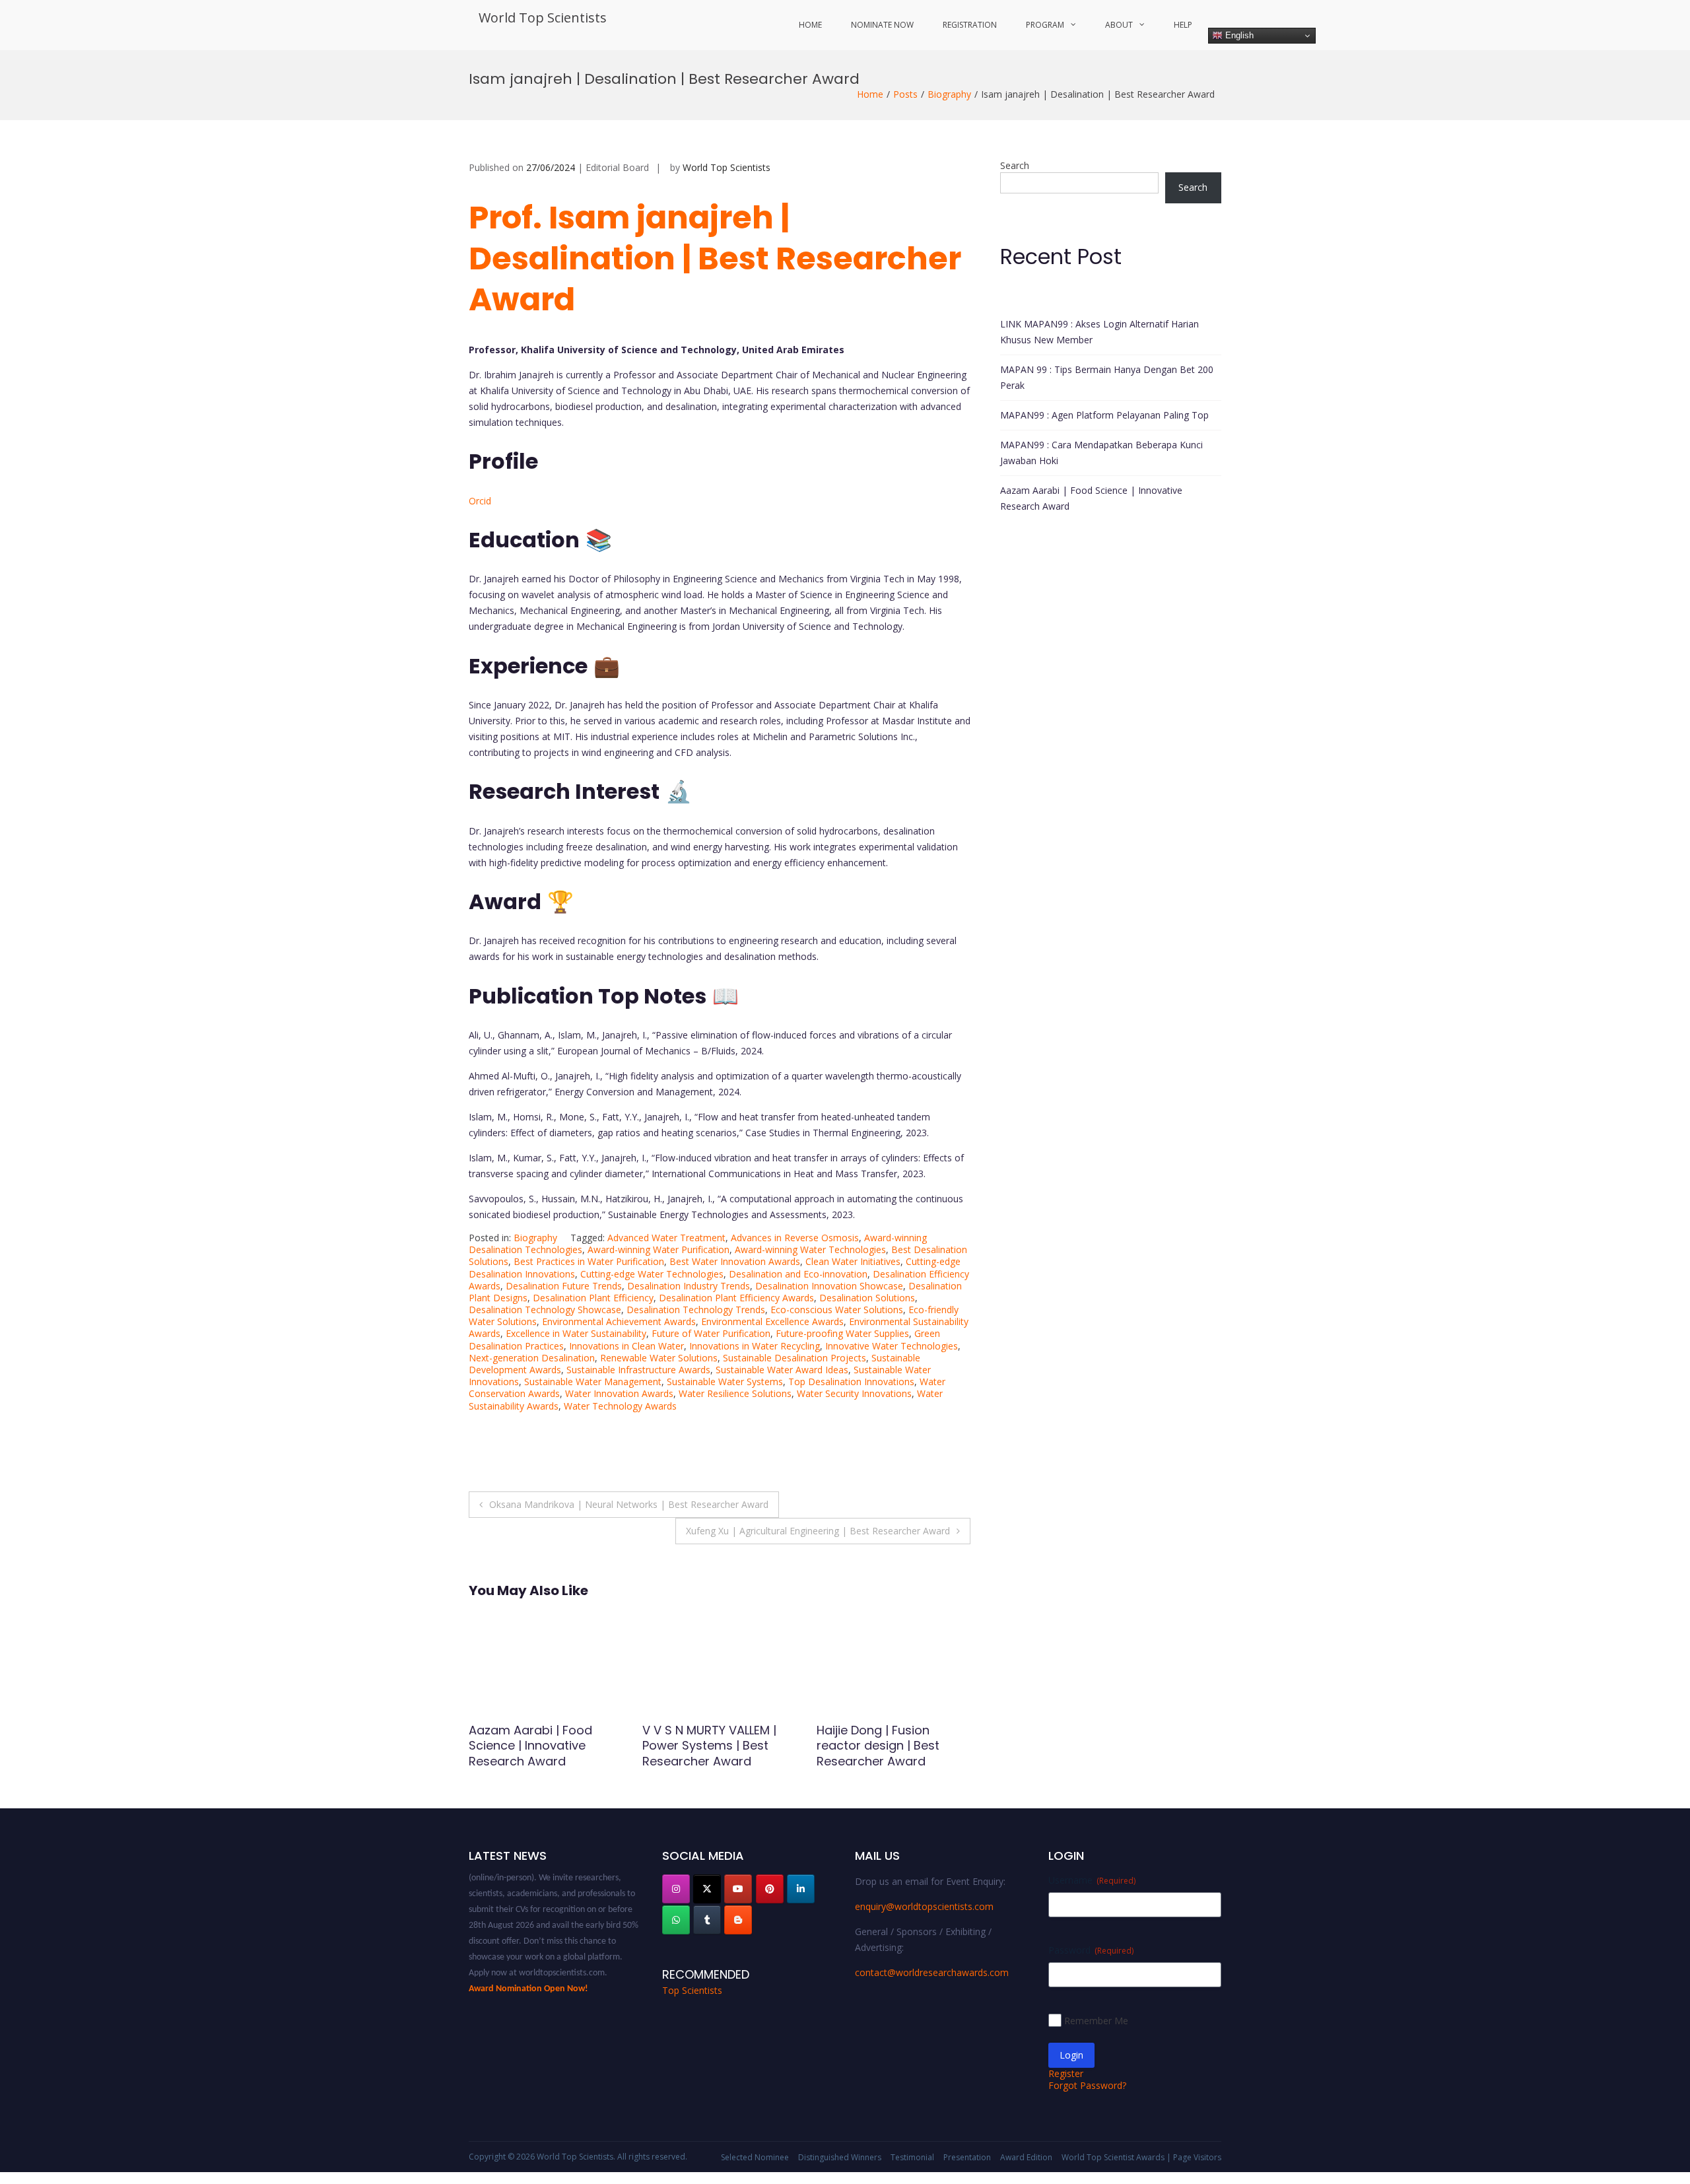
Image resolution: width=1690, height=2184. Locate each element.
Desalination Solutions (867, 1298)
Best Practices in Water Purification (589, 1261)
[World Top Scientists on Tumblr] (707, 1920)
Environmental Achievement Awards (619, 1321)
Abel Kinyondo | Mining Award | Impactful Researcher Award (708, 1746)
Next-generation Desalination (532, 1358)
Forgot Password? (1087, 2085)
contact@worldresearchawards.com (932, 1972)
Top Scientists (692, 1990)
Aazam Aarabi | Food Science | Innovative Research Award (1091, 498)
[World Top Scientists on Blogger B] (738, 1920)
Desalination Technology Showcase (545, 1310)
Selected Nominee (755, 2157)
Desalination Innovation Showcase (829, 1286)
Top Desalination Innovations (851, 1382)
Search (1015, 165)
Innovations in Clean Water (626, 1346)
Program (1045, 25)
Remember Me (1096, 2021)
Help (1183, 25)
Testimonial (912, 2157)
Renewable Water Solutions (659, 1358)
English (1238, 35)
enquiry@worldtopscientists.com (924, 1906)
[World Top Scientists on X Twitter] (707, 1889)
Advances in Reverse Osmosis (795, 1238)
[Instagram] (676, 1889)
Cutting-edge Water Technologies (652, 1274)
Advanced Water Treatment (666, 1238)
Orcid (480, 501)
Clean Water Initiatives (853, 1261)
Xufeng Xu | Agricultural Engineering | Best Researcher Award (818, 1531)
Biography (949, 94)
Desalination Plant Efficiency (593, 1298)
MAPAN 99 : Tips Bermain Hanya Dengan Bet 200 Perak (1107, 377)
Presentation (967, 2157)
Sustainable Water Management (593, 1382)
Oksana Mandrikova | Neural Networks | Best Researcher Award (629, 1504)
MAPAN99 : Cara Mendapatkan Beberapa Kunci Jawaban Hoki (1101, 453)
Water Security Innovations (854, 1393)
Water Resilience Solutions (735, 1393)
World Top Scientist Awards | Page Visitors (1141, 2157)
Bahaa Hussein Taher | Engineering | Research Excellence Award (535, 1746)
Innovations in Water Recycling (755, 1346)
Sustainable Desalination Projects (794, 1358)
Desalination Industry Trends (689, 1286)
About (1119, 25)
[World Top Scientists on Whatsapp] (676, 1920)
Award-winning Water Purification (659, 1249)
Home (810, 25)
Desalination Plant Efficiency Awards (736, 1298)
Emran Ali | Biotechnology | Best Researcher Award (891, 1738)
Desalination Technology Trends (696, 1310)
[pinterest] (770, 1889)
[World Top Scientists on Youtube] (738, 1889)
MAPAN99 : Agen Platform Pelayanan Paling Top (1104, 415)
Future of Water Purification (711, 1333)
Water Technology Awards (620, 1406)
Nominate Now (882, 25)
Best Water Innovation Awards (735, 1261)
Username (1092, 1880)
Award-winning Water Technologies (810, 1249)
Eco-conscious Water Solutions (837, 1310)
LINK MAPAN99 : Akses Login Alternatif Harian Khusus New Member (1099, 332)
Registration (970, 25)
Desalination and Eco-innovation (798, 1274)
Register (1066, 2073)
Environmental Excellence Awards (772, 1321)
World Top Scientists (543, 17)
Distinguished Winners (840, 2157)
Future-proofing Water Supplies (842, 1333)
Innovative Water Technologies (892, 1346)
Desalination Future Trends (564, 1286)
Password (1091, 1950)
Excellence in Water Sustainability (576, 1333)
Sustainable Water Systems (725, 1382)
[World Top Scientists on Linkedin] (801, 1889)
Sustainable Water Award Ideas (782, 1370)
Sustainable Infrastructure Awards (638, 1370)
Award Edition (1026, 2157)
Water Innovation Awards (619, 1393)
